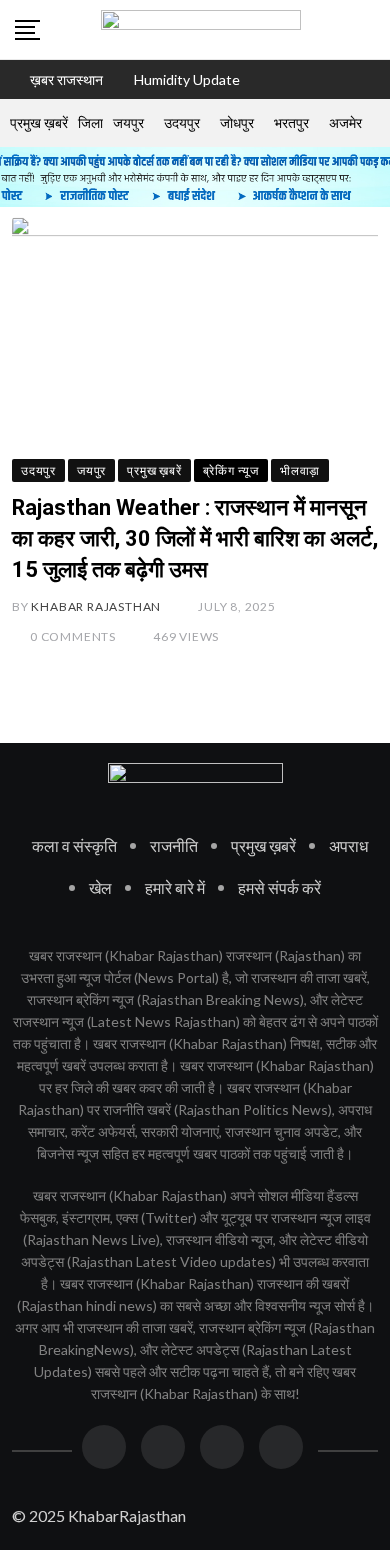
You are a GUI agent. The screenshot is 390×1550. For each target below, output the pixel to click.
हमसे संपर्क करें (279, 887)
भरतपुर (291, 122)
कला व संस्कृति (74, 845)
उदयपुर (182, 122)
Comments (73, 636)
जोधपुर (237, 122)
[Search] (368, 29)
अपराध (348, 845)
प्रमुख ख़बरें (39, 122)
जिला (90, 122)
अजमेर (345, 122)
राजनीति (174, 845)
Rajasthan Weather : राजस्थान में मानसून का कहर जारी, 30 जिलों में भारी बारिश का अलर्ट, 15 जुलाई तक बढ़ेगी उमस (195, 538)
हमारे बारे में (175, 887)
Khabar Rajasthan (96, 606)
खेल (100, 887)
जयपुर (128, 122)
